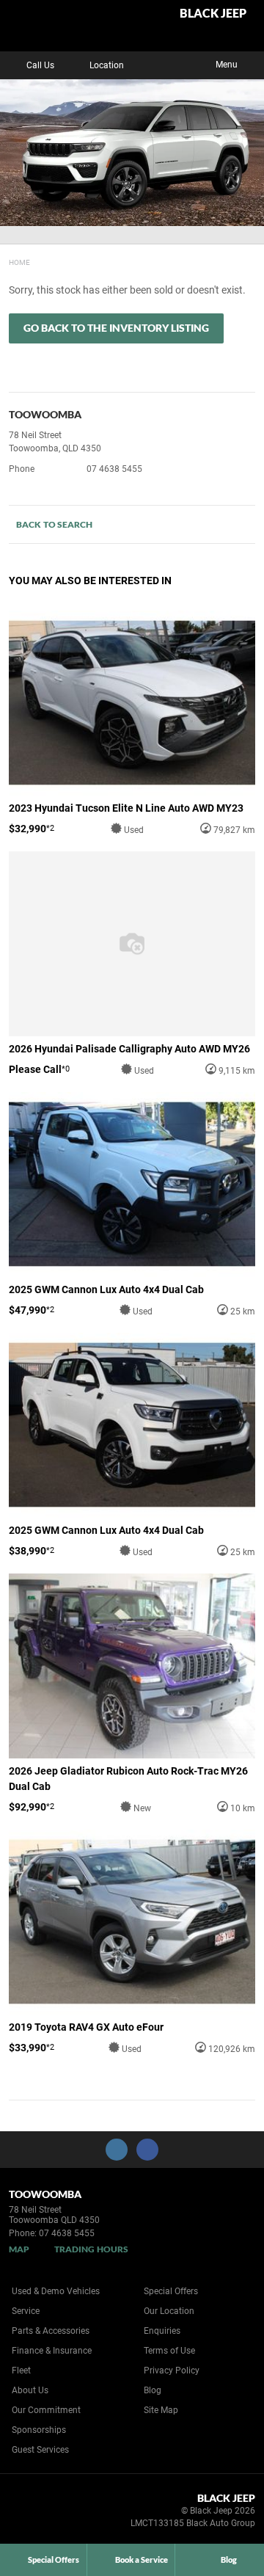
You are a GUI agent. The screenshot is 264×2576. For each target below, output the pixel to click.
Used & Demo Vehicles (56, 2291)
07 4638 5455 (114, 469)
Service (26, 2311)
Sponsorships (39, 2430)
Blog (153, 2390)
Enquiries (162, 2331)
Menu (227, 65)
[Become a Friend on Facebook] (147, 2150)
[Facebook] (6, 261)
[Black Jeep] (47, 26)
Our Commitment (46, 2410)
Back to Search (54, 524)
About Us (30, 2390)
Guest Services (40, 2450)
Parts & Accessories (51, 2331)
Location (107, 65)
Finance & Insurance (52, 2351)
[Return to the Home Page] (36, 2513)
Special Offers (171, 2291)
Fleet (21, 2371)
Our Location (169, 2311)
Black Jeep (213, 14)
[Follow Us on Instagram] (117, 2150)
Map (19, 2249)
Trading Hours (91, 2249)
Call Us (40, 65)
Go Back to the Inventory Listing (116, 328)
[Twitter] (20, 261)
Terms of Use (169, 2351)
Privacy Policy (172, 2371)
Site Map (161, 2410)
